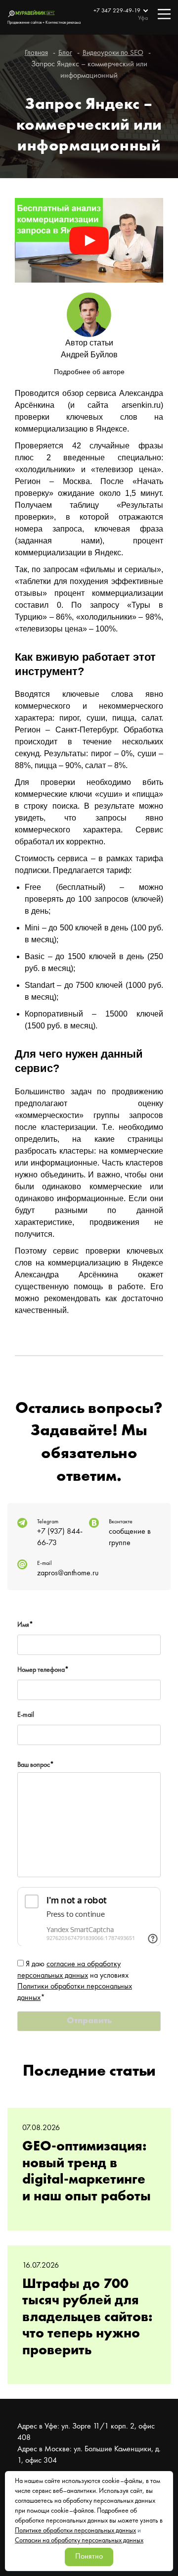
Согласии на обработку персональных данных (79, 2540)
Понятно (89, 2557)
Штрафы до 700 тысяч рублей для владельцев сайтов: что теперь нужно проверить (87, 2318)
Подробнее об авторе (89, 372)
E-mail (26, 1715)
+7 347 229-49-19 (118, 11)
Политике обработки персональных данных (75, 2530)
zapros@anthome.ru (68, 1573)
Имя (25, 1625)
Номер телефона (43, 1670)
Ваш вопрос (36, 1765)
